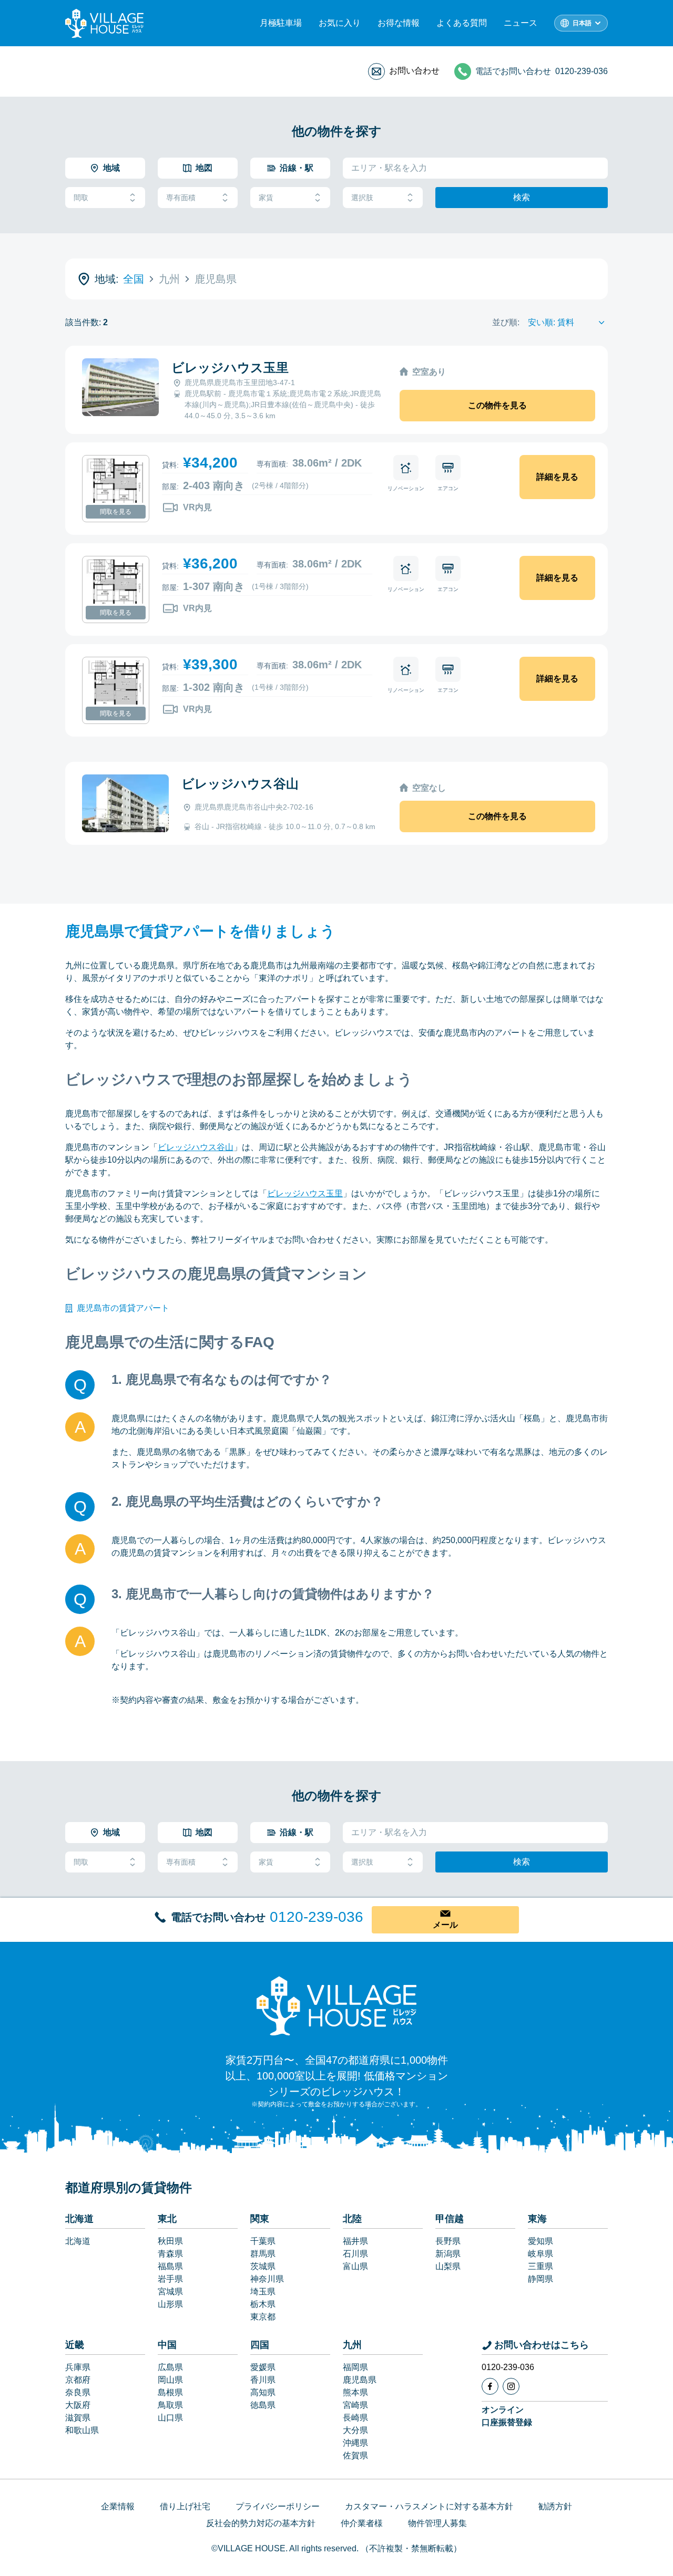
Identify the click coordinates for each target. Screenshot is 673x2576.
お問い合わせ (414, 71)
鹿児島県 (360, 2380)
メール (445, 1925)
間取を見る (116, 512)
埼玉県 (263, 2291)
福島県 (170, 2266)
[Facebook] (490, 2386)
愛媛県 (263, 2367)
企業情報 (118, 2506)
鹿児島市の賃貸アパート (123, 1308)
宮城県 (170, 2291)
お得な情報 (399, 23)
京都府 (78, 2380)
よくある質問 (462, 23)
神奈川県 (267, 2279)
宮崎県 (355, 2405)
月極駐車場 (281, 23)
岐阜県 (541, 2254)
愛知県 (541, 2241)
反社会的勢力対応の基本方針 (261, 2523)
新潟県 (448, 2254)
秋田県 (170, 2241)
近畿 (75, 2345)
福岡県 (355, 2367)
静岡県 (541, 2279)
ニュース (521, 23)
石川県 (355, 2254)
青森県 (170, 2254)
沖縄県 (355, 2443)
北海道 (79, 2219)
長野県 (448, 2241)
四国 (260, 2345)
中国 (167, 2345)
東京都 (263, 2317)
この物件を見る (497, 405)
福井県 (355, 2241)
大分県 (355, 2430)
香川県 (263, 2380)
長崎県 (355, 2418)
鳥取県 (170, 2405)
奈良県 (78, 2392)
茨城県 (263, 2266)
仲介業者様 (362, 2523)
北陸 (352, 2219)
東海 (537, 2219)
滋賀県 (78, 2418)
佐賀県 (355, 2455)
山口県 (170, 2418)
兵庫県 (78, 2367)
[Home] (336, 2005)
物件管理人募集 (437, 2523)
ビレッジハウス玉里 (230, 368)
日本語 (582, 23)
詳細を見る (557, 477)
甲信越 (450, 2219)
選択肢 (362, 198)
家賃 (266, 198)
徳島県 (263, 2405)
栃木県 (263, 2304)
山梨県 (448, 2266)
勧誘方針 (555, 2506)
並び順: (506, 322)
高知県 (263, 2392)
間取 (81, 198)
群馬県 (263, 2254)
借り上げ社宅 (185, 2506)
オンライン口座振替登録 (507, 2416)
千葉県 (263, 2241)
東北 (167, 2219)
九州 (352, 2345)
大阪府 (78, 2405)
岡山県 (170, 2380)
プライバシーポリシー (278, 2506)
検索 (522, 197)
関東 (260, 2219)
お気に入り (340, 23)
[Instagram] (511, 2386)
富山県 (355, 2266)
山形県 (170, 2304)
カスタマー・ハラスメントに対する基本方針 (429, 2506)
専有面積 (181, 198)
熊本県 (355, 2392)
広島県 (170, 2367)
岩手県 (170, 2279)
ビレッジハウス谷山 (240, 784)
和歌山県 (82, 2430)
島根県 (170, 2392)
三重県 (541, 2266)
